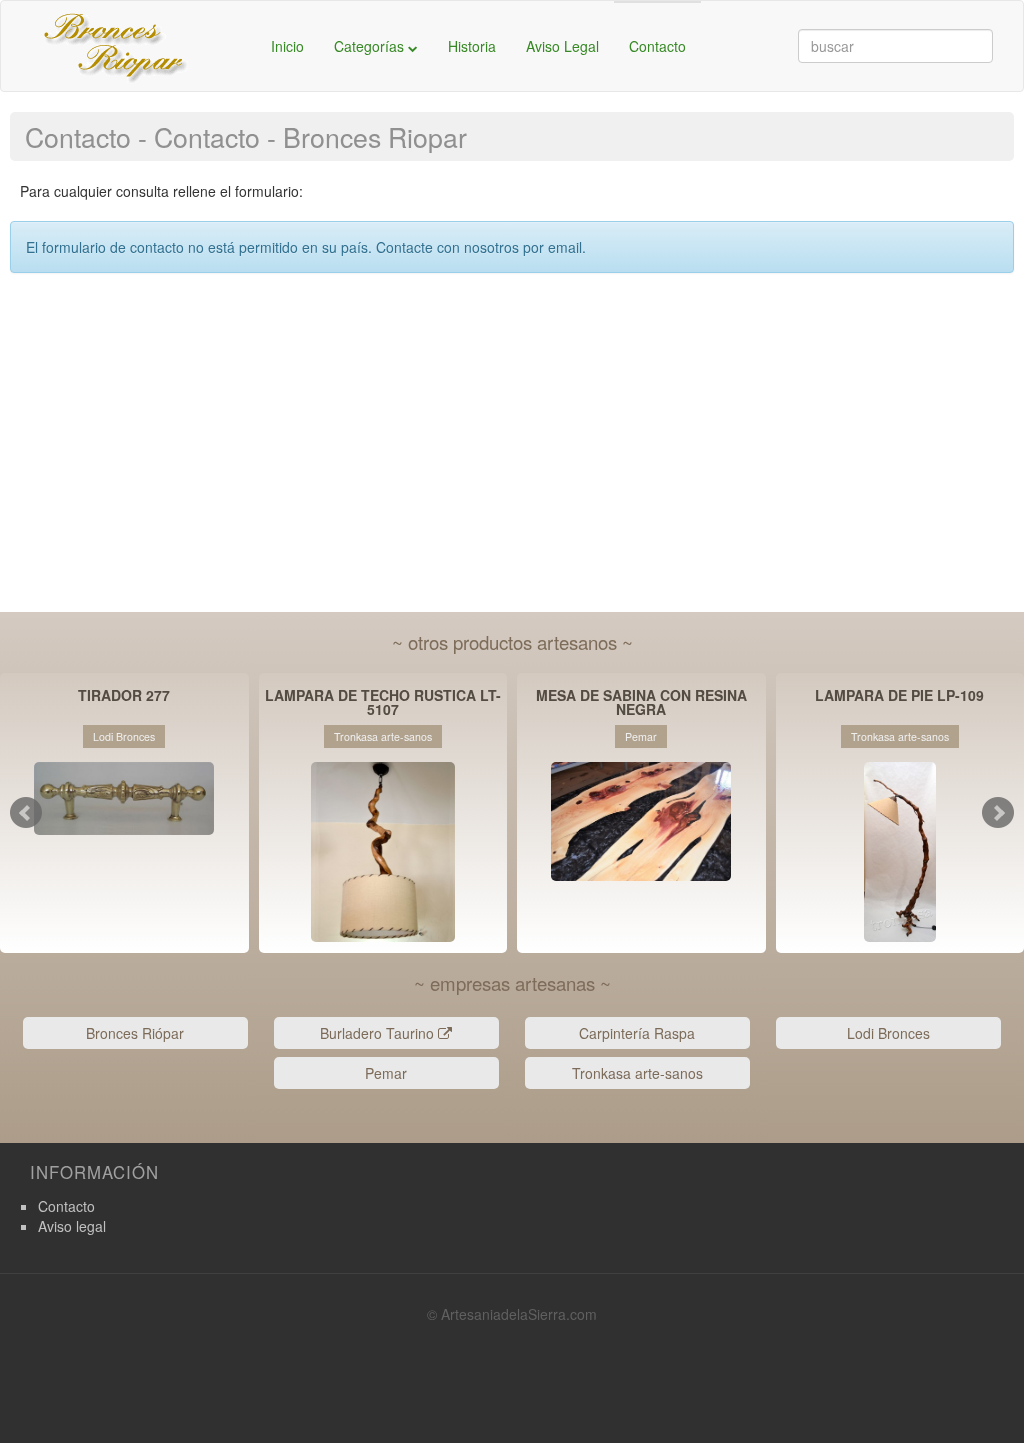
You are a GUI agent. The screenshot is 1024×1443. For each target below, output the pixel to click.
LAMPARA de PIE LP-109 (899, 696)
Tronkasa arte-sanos (637, 1073)
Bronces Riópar (135, 1033)
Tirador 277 (124, 696)
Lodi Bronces (888, 1033)
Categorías (371, 46)
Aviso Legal (562, 46)
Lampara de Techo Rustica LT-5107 (383, 702)
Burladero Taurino (379, 1033)
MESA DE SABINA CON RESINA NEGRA (641, 702)
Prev (26, 813)
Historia (472, 46)
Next (998, 813)
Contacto (657, 46)
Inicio (287, 46)
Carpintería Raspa (637, 1033)
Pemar (386, 1073)
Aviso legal (72, 1226)
